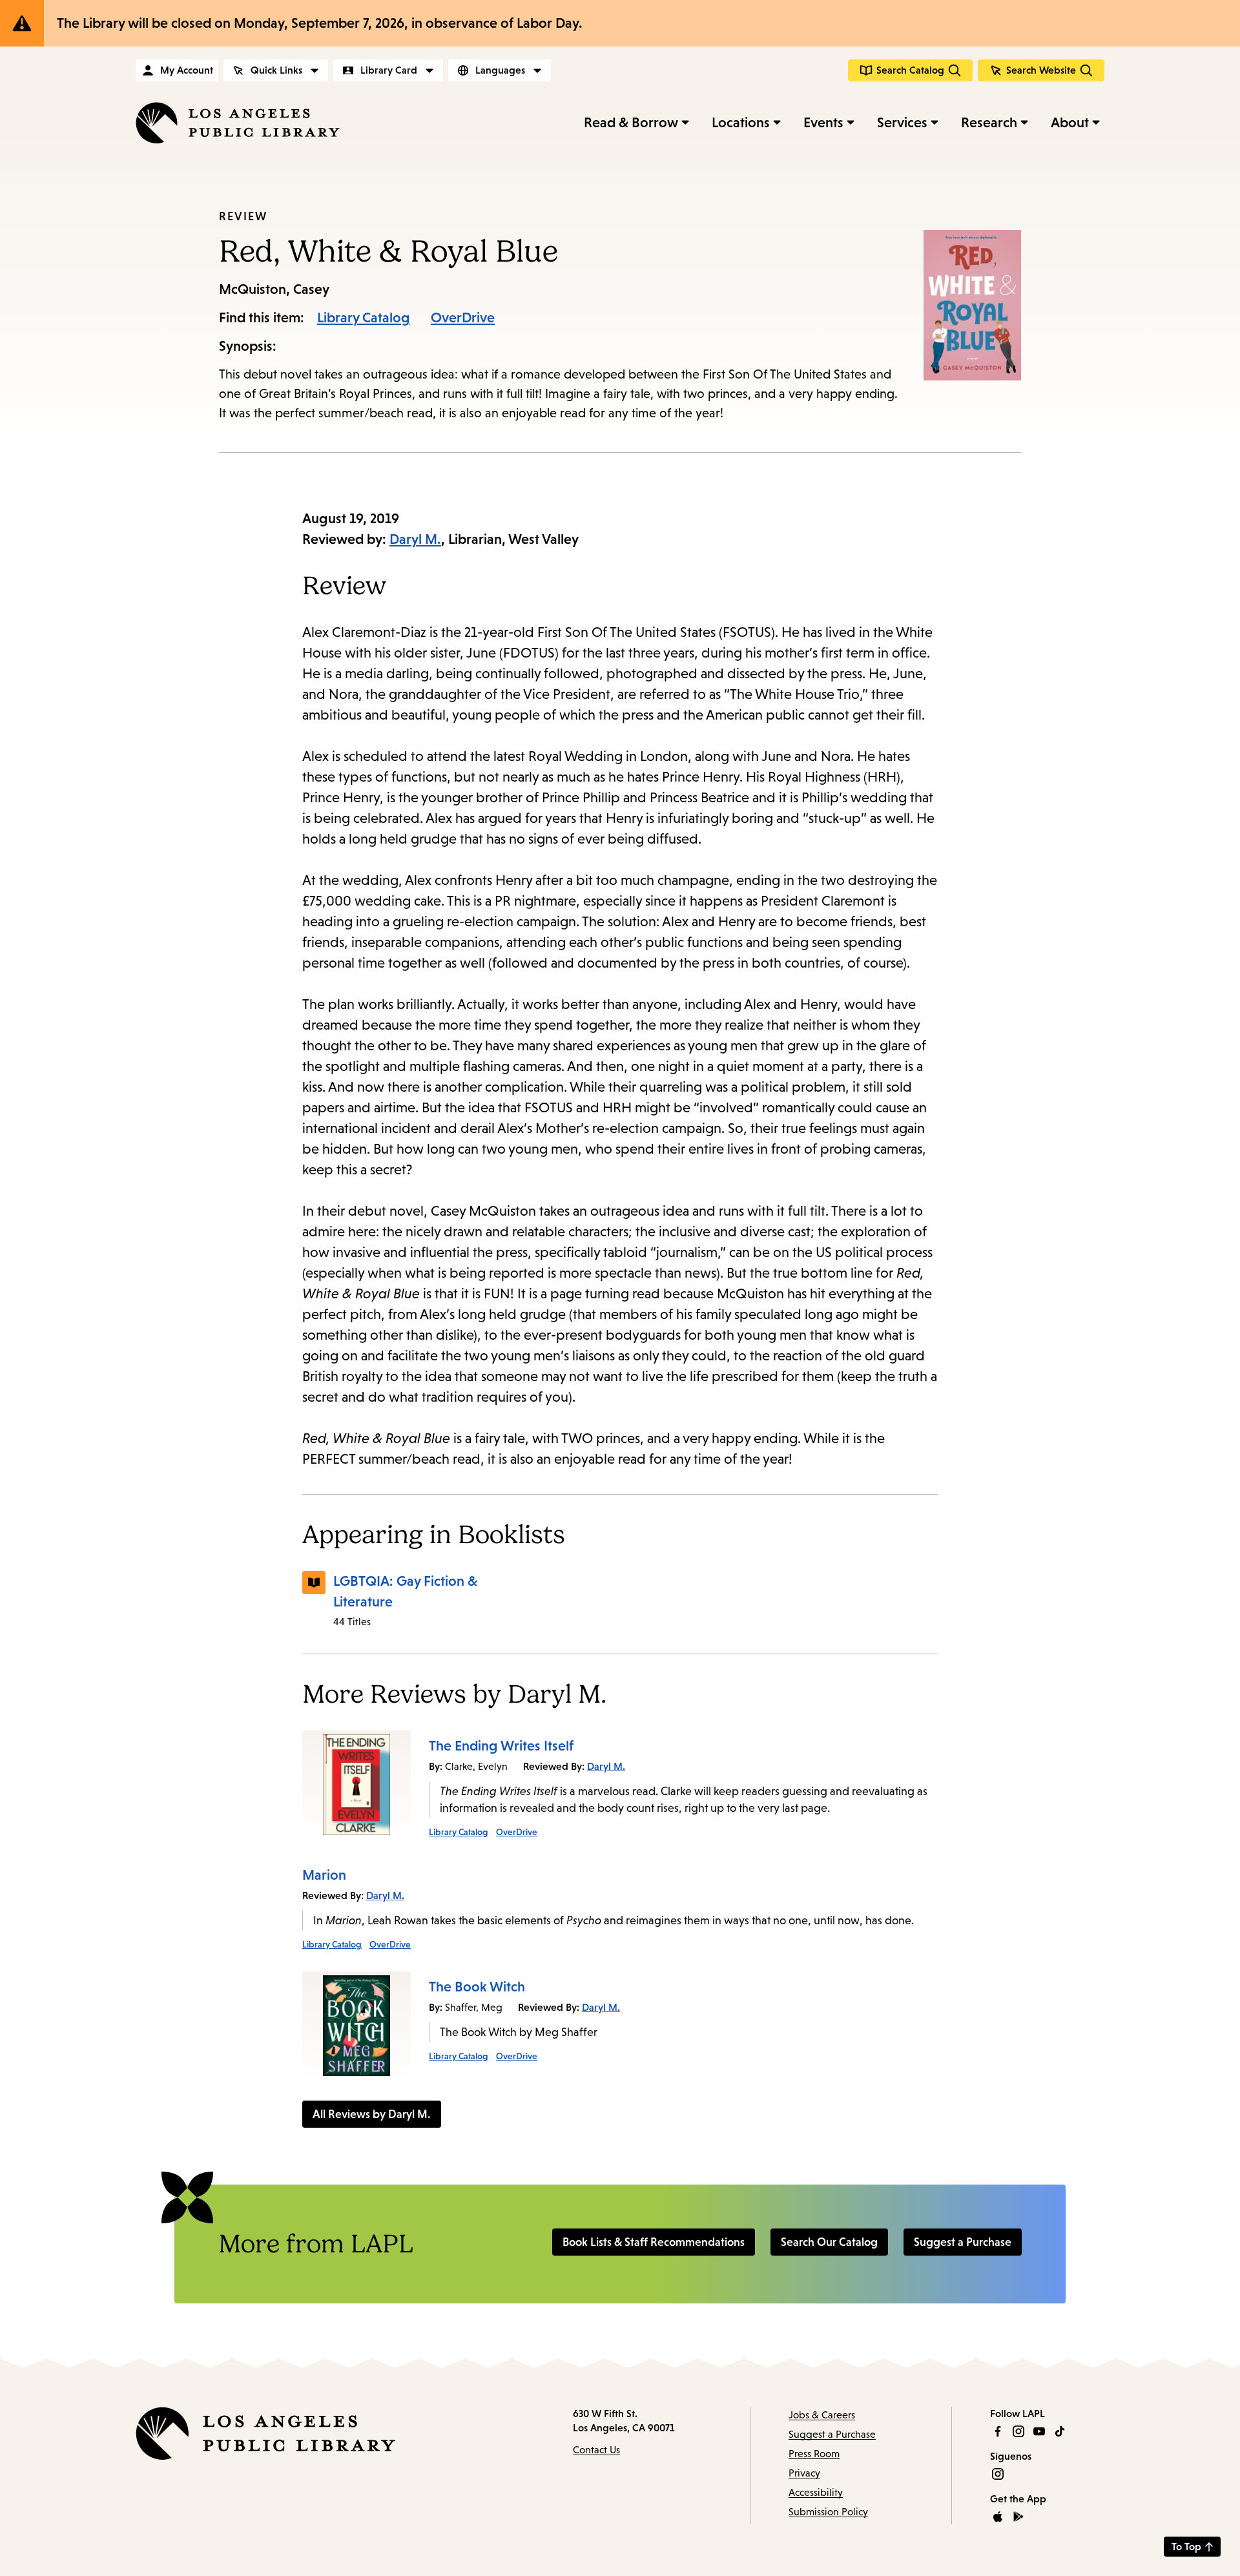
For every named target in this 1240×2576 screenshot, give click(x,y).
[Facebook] (998, 2431)
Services (902, 122)
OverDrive (463, 317)
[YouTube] (1039, 2431)
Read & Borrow (631, 122)
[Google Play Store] (1018, 2517)
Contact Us (596, 2450)
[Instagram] (1018, 2431)
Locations (741, 122)
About (1070, 122)
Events (823, 122)
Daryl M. (415, 539)
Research (989, 122)
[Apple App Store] (998, 2517)
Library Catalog (364, 317)
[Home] (238, 123)
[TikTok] (1060, 2431)
